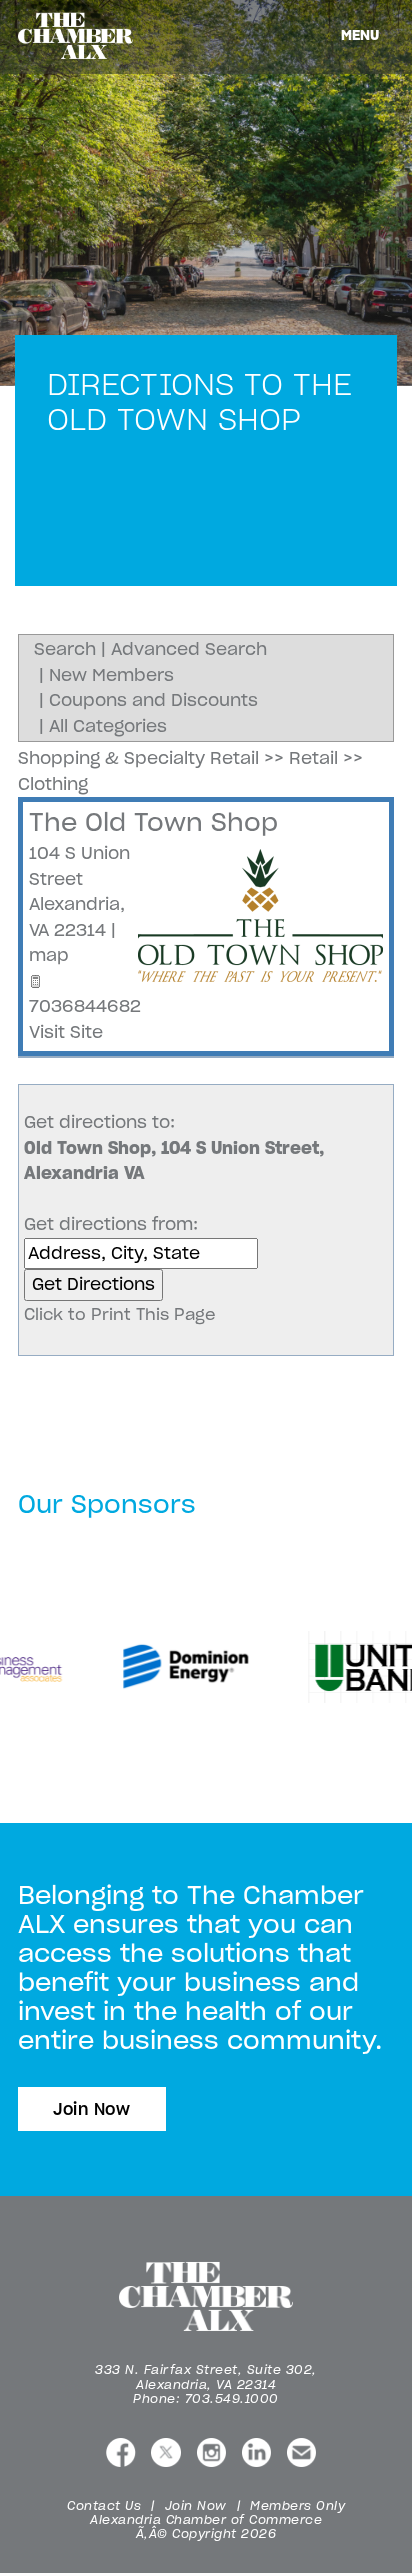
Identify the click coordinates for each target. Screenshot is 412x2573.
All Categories (108, 726)
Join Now (92, 2109)
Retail (313, 758)
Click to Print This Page (120, 1314)
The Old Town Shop (153, 822)
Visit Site (66, 1032)
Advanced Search (189, 649)
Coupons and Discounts (153, 700)
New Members (111, 675)
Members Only (297, 2505)
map (49, 955)
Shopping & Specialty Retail (138, 758)
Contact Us (104, 2505)
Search (65, 649)
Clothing (53, 784)
